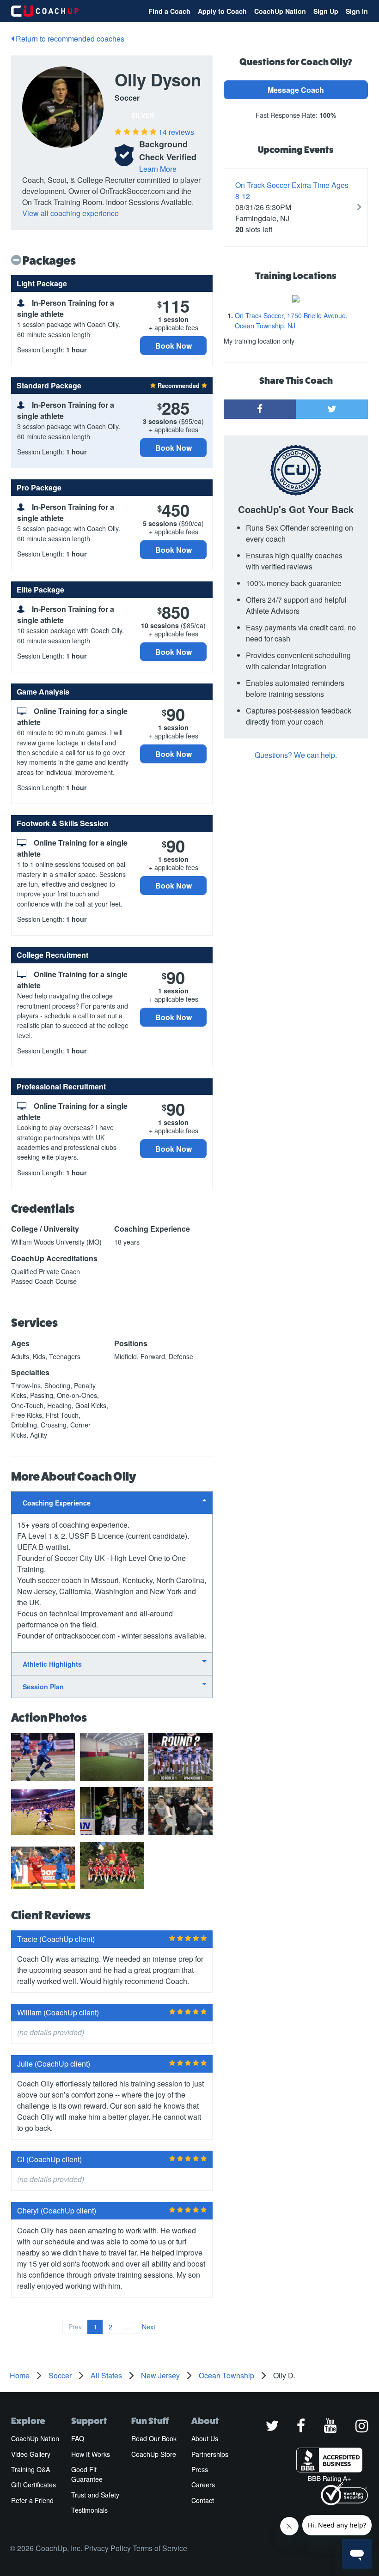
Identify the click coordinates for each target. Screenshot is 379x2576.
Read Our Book (154, 2438)
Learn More (158, 169)
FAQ (78, 2438)
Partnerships (210, 2454)
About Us (205, 2438)
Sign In (357, 11)
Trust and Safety (95, 2495)
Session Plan (43, 1687)
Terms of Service (160, 2548)
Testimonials (89, 2510)
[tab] (112, 1503)
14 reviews (176, 132)
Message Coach (296, 90)
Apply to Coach (222, 11)
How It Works (91, 2454)
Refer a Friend (32, 2500)
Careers (203, 2485)
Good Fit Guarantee (87, 2474)
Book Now (174, 346)
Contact (203, 2500)
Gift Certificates (34, 2485)
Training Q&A (31, 2469)
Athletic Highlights (52, 1664)
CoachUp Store (154, 2454)
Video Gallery (31, 2454)
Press (200, 2469)
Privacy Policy (107, 2548)
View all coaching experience (70, 213)
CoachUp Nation (280, 11)
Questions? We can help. (296, 755)
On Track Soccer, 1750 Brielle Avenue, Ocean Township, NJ (291, 320)
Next (149, 2327)
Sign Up (326, 11)
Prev (75, 2327)
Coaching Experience (57, 1503)
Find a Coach (169, 11)
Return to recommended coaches (69, 39)
